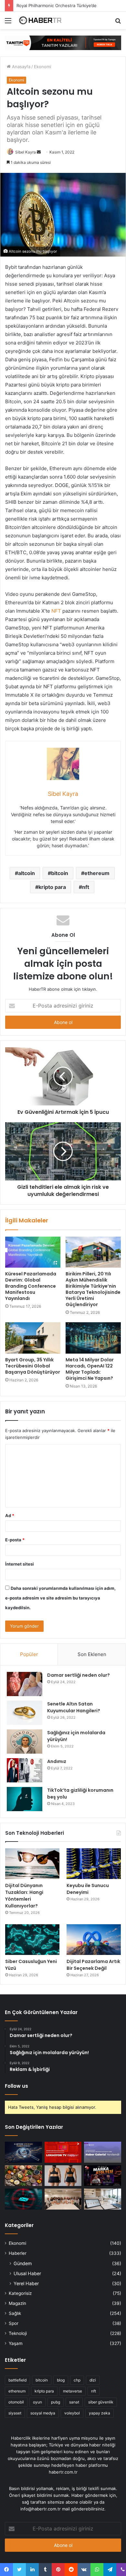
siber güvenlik (101, 2402)
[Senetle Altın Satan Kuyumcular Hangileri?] (25, 1713)
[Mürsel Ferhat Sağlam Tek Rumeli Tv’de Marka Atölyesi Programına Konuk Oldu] (103, 2176)
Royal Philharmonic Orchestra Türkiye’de (57, 5)
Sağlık (15, 2313)
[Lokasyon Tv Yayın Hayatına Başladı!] (63, 2152)
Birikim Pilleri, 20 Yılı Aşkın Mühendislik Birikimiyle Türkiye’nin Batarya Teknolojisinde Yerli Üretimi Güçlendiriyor (93, 1289)
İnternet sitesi (20, 1564)
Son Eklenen (92, 1654)
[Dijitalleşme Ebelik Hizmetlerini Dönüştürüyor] (63, 2199)
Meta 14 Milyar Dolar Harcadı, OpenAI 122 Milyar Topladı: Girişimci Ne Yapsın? (90, 1369)
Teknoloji (18, 2333)
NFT (56, 611)
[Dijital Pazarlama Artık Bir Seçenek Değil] (94, 1940)
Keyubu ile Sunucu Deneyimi (88, 1889)
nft (86, 887)
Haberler (18, 2253)
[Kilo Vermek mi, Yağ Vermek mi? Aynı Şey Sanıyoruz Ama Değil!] (63, 2176)
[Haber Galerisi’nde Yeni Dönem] (103, 2152)
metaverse (73, 2391)
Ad (10, 1515)
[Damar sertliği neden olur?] (25, 1684)
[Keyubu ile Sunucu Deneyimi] (94, 1864)
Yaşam (16, 2343)
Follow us (16, 2086)
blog (61, 2380)
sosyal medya (43, 2413)
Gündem (23, 2263)
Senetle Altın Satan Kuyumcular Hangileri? (74, 1707)
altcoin (26, 873)
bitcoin (60, 873)
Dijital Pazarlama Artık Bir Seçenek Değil (93, 1965)
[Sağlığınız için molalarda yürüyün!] (25, 1742)
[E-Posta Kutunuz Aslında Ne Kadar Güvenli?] (23, 2199)
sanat (74, 2402)
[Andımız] (25, 1770)
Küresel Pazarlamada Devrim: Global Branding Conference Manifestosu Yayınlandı (31, 1286)
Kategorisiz (20, 2293)
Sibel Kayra (26, 152)
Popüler (29, 1654)
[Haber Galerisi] (63, 42)
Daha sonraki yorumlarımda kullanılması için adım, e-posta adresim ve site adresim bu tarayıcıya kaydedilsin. (60, 1598)
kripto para (52, 887)
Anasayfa (21, 67)
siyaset (15, 2413)
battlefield (17, 2380)
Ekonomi (42, 67)
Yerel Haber (26, 2283)
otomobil (16, 2402)
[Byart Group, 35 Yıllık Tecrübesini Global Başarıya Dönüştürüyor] (33, 1338)
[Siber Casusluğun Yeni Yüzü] (32, 1940)
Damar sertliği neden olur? (79, 1675)
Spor (14, 2323)
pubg (56, 2402)
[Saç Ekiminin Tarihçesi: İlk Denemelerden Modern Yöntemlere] (103, 2199)
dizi (93, 2380)
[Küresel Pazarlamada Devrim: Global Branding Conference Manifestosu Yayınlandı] (33, 1252)
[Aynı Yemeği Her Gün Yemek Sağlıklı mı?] (23, 2176)
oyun (37, 2402)
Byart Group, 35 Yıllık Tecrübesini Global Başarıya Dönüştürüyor (33, 1366)
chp (77, 2380)
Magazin (17, 2303)
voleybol (72, 2413)
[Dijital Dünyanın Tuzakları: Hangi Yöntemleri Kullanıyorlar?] (32, 1864)
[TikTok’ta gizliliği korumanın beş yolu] (25, 1799)
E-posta (15, 1540)
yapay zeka (100, 2413)
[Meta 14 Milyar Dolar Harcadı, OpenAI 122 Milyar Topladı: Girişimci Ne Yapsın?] (93, 1338)
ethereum (97, 873)
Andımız (57, 1761)
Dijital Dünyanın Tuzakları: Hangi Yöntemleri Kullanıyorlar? (24, 1896)
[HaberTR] (42, 20)
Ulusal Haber (27, 2273)
